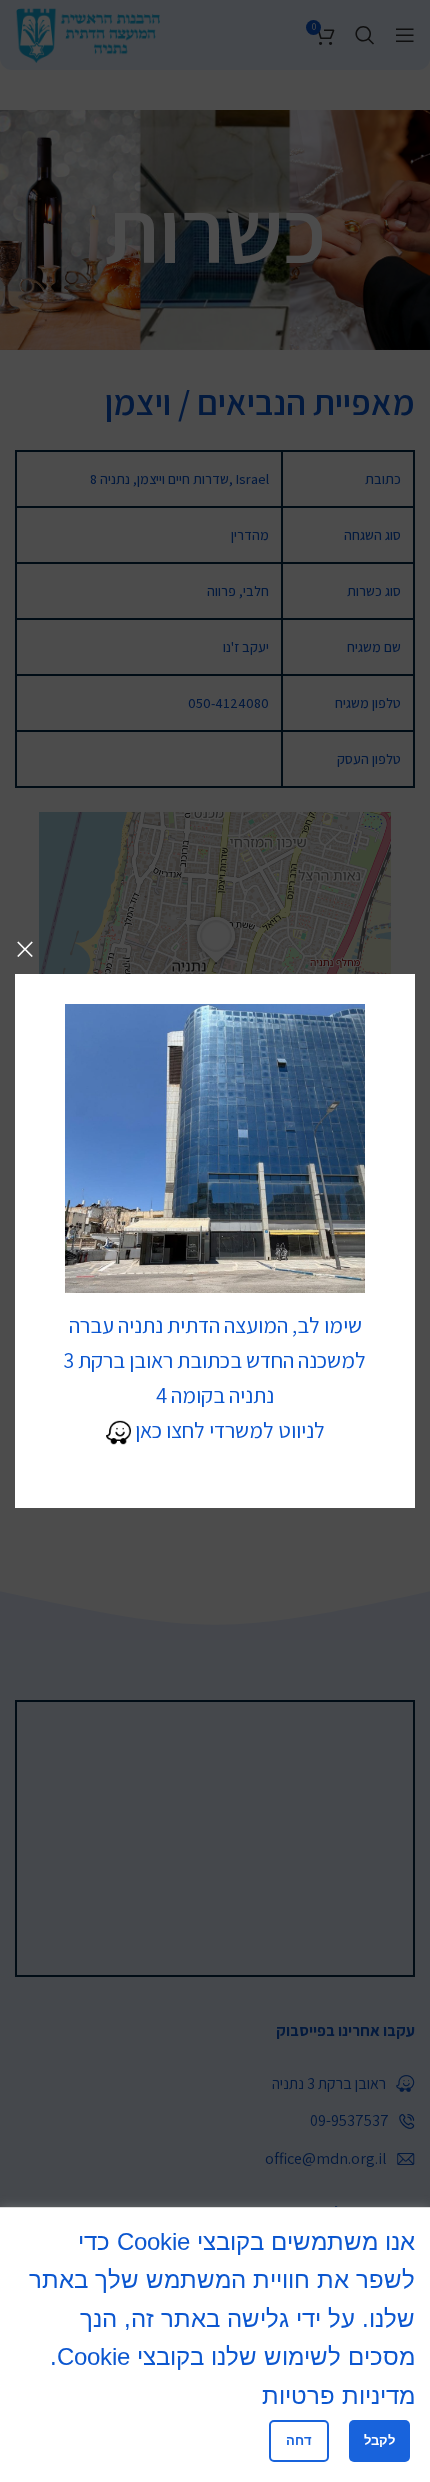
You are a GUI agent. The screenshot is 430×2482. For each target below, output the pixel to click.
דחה (299, 2440)
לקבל (379, 2440)
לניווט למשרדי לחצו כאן (228, 1430)
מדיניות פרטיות (338, 2395)
